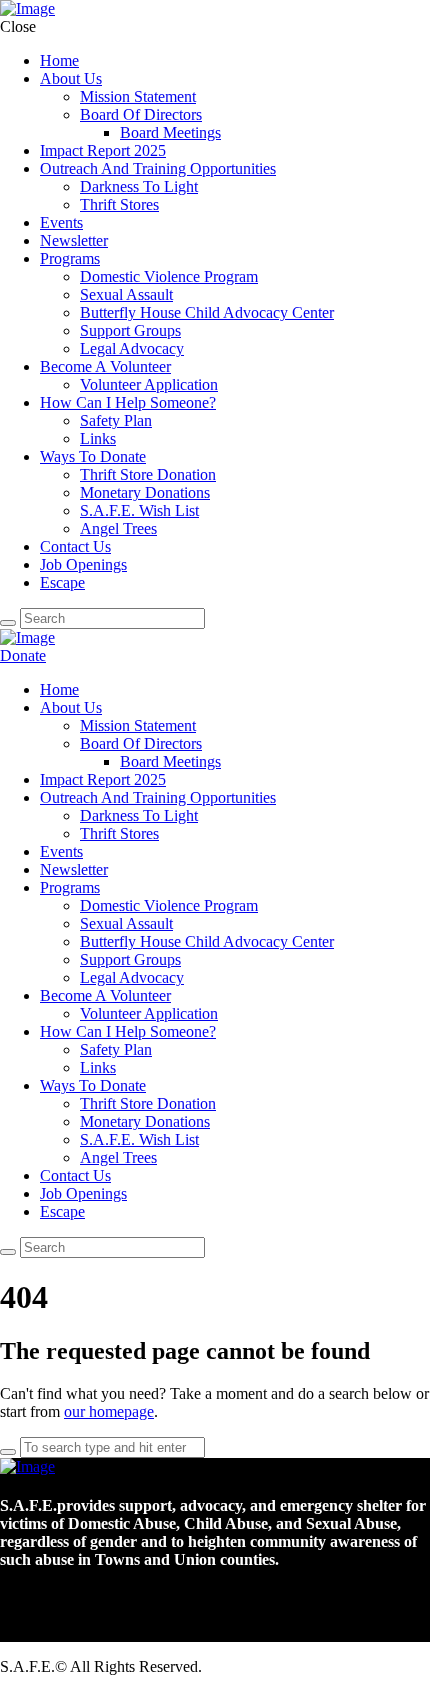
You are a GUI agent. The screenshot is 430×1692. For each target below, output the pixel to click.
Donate (23, 655)
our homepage (109, 1411)
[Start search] (8, 623)
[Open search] (8, 1252)
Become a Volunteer (110, 655)
